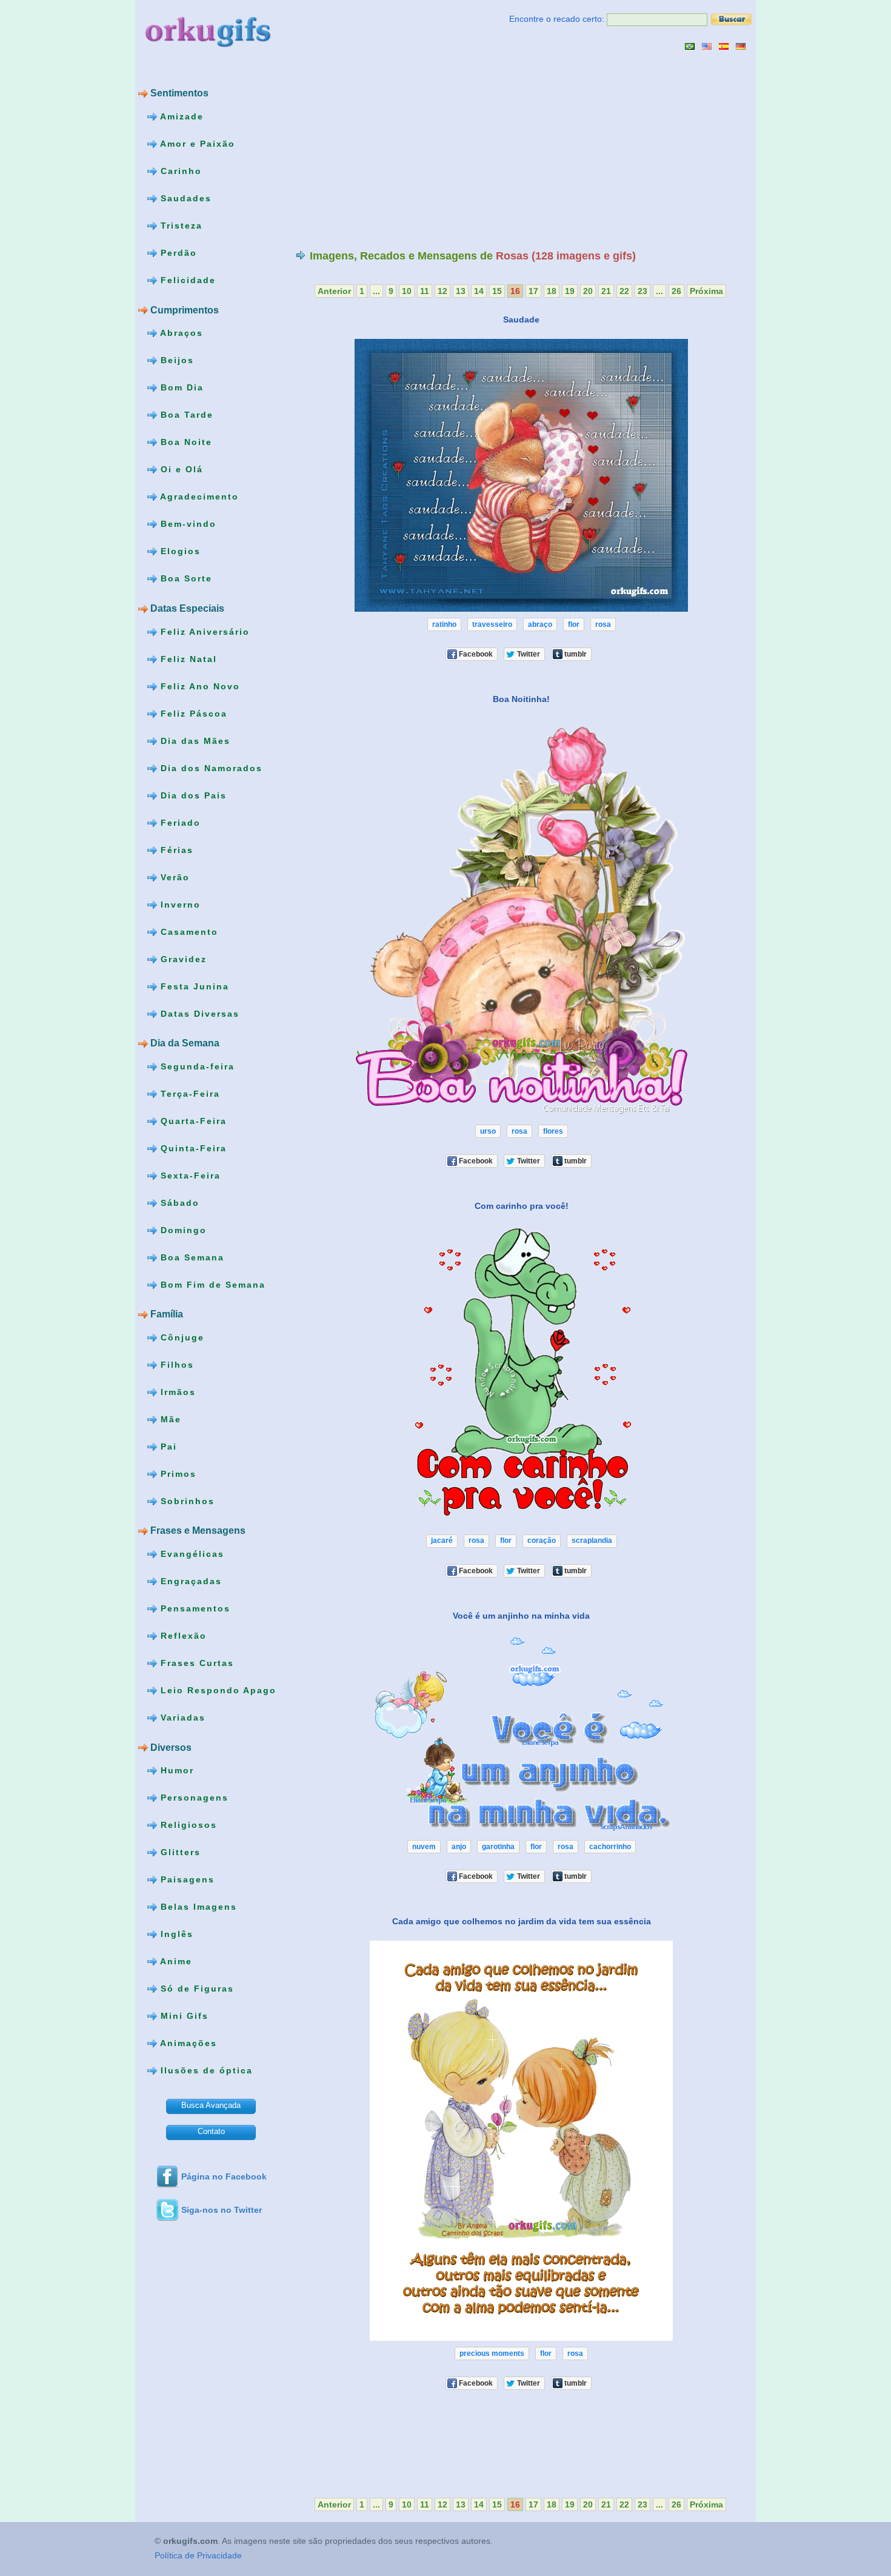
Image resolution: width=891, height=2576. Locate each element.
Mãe (169, 1419)
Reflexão (182, 1636)
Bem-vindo (187, 524)
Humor (175, 1770)
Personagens (193, 1798)
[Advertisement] (398, 150)
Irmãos (176, 1392)
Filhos (175, 1365)
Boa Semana (191, 1257)
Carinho (179, 171)
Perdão (177, 253)
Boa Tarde (185, 415)
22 (624, 291)
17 (533, 291)
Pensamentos (194, 1608)
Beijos (175, 360)
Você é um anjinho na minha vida (521, 1615)
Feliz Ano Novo (199, 686)
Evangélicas (191, 1554)
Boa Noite (185, 442)
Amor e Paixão (196, 144)
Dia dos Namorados (210, 768)
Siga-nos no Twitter (222, 2210)
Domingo (182, 1229)
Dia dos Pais (192, 795)
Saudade (521, 319)
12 (442, 291)
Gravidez (182, 958)
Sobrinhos (186, 1501)
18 (552, 291)
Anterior (334, 291)
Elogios (179, 551)
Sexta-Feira (189, 1175)
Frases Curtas (195, 1663)
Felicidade (186, 280)
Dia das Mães (194, 740)
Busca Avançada (211, 2105)
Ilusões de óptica (205, 2070)
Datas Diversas (198, 1013)
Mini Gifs (183, 2016)
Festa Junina (193, 986)
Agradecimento (198, 497)
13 (461, 291)
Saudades (184, 198)
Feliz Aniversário (203, 631)
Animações (187, 2043)
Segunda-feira (196, 1066)
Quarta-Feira (192, 1120)
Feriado (179, 822)
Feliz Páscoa (192, 713)
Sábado (178, 1202)
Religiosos (187, 1825)
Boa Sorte (185, 578)
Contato (211, 2131)
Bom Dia (180, 387)
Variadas (181, 1718)
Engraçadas (189, 1581)
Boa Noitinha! (521, 699)
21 (606, 291)
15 (497, 291)
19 (570, 291)
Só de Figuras (195, 1989)
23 (642, 291)
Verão (173, 877)
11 (425, 291)
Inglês (175, 1934)
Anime (175, 1961)
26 (676, 291)
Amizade (180, 116)
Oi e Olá (180, 469)
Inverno (179, 904)
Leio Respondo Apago (217, 1690)
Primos (177, 1474)
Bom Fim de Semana (211, 1284)
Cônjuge (181, 1337)
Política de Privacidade (198, 2556)
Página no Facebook (224, 2176)
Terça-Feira (189, 1093)
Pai (167, 1447)
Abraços (180, 333)
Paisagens (186, 1879)
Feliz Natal (187, 658)
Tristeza (180, 226)
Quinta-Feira (192, 1148)
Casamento (188, 931)
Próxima (706, 291)
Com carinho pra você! (522, 1206)
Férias (175, 849)
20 (588, 291)
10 (407, 291)
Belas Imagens (197, 1907)
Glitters (179, 1852)
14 (479, 291)
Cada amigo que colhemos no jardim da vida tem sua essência (522, 1921)
